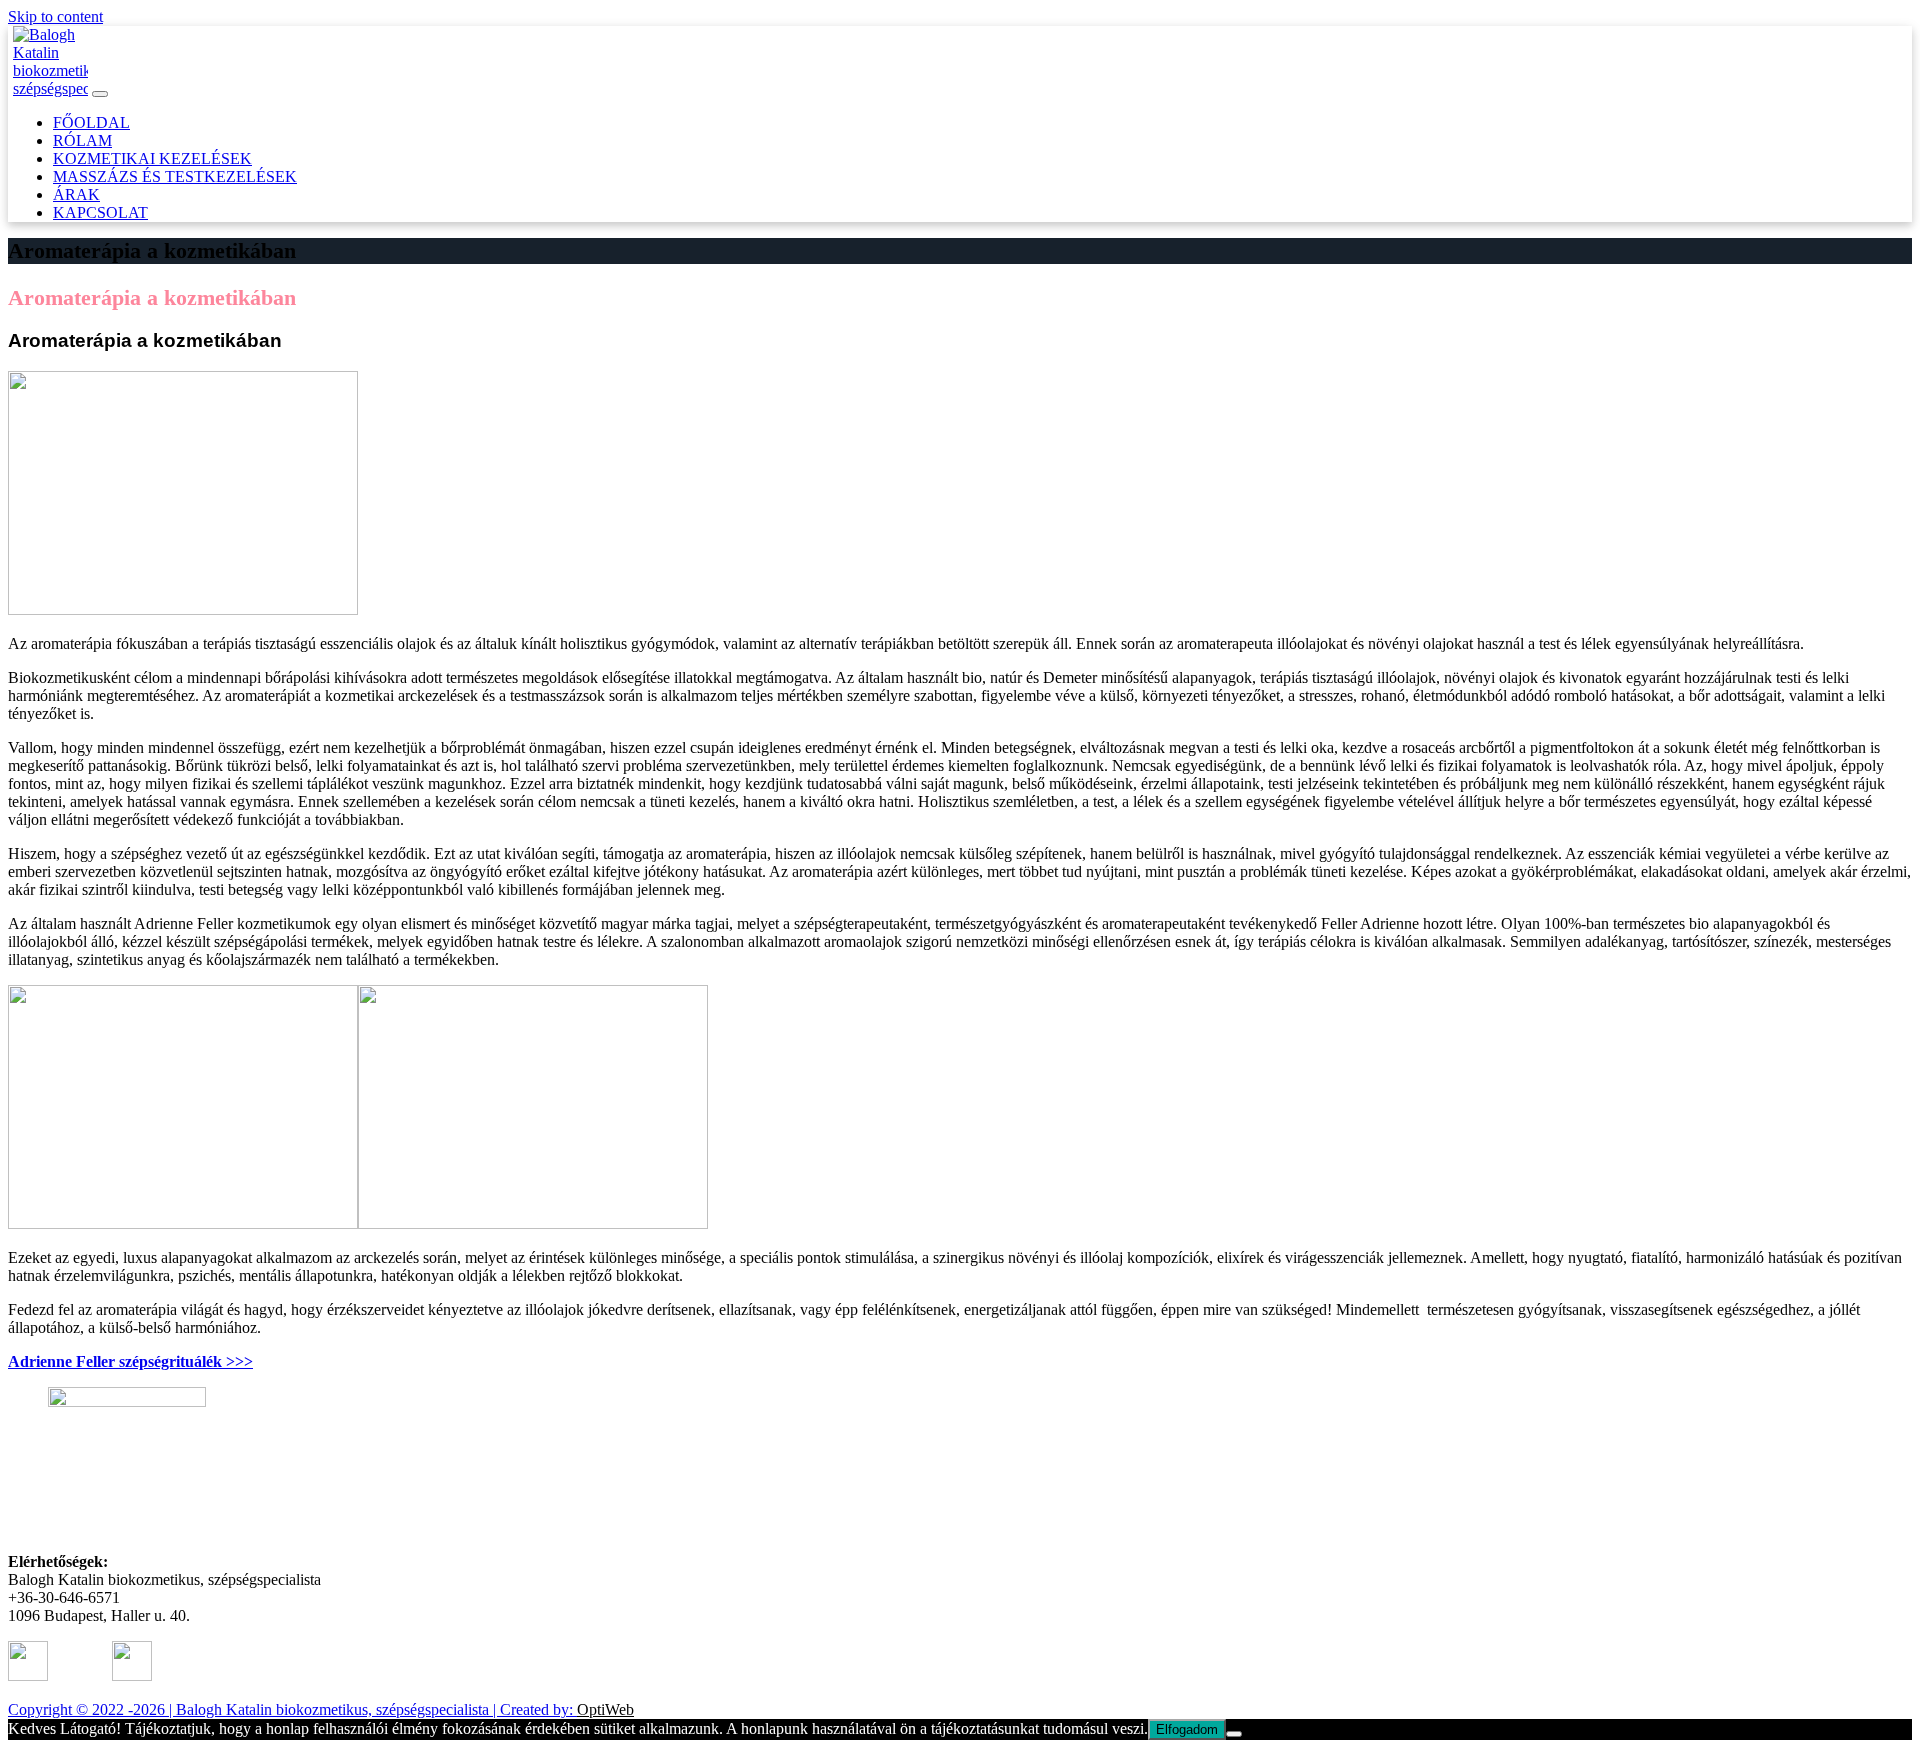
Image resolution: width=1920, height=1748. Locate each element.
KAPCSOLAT (100, 212)
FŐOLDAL (91, 122)
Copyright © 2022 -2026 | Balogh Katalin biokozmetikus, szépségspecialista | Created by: (292, 1709)
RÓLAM (82, 140)
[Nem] (1234, 1734)
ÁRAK (76, 194)
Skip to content (55, 16)
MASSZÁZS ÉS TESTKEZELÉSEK (175, 176)
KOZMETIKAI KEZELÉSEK (152, 158)
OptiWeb (605, 1709)
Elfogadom (1187, 1729)
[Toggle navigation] (100, 94)
